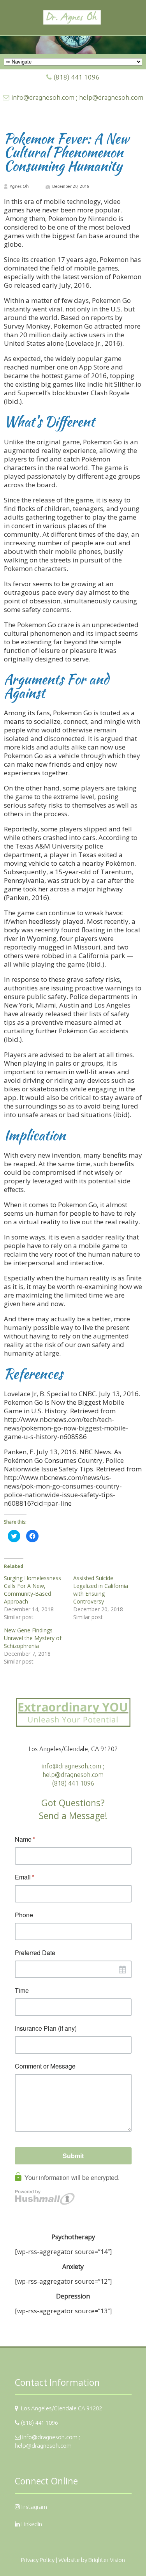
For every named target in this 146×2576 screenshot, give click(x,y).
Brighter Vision (107, 2560)
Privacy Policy (38, 2560)
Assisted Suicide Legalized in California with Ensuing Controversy (101, 1590)
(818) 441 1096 (77, 77)
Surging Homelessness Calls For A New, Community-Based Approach (33, 1590)
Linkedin (32, 2524)
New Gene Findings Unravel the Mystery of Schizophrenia (33, 1638)
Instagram (34, 2507)
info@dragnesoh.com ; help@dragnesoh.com (77, 97)
